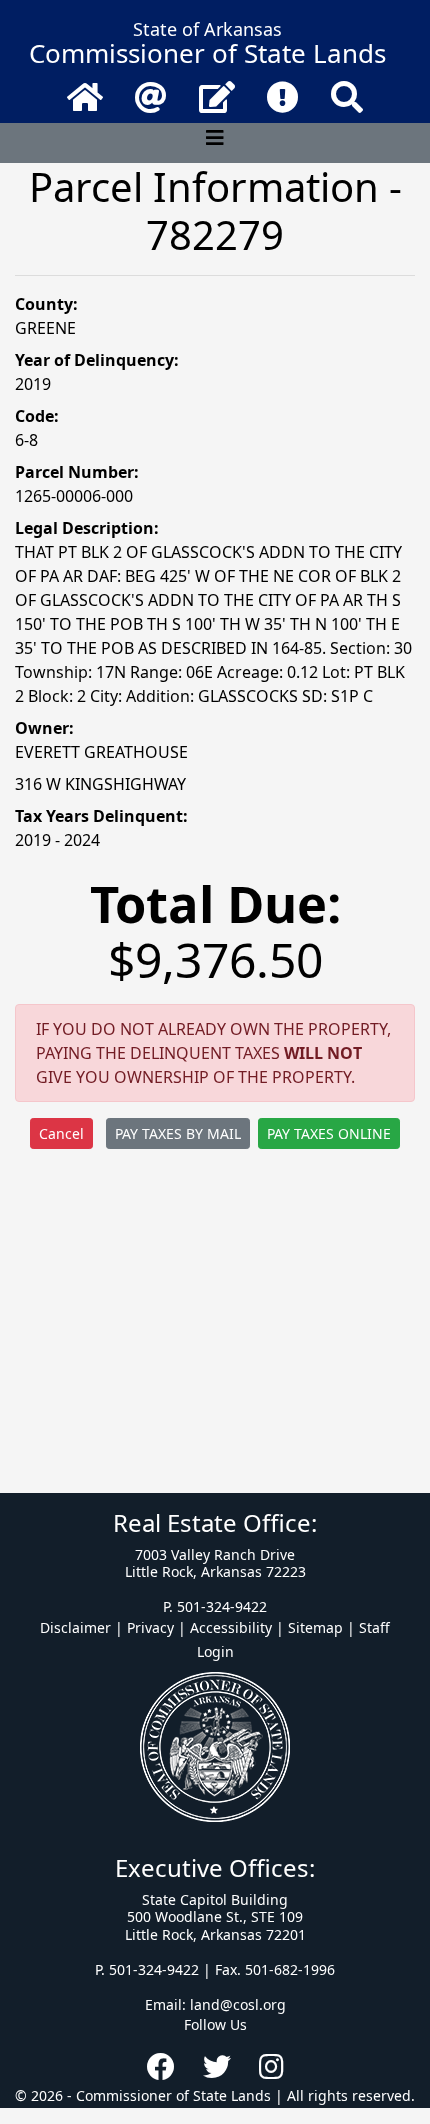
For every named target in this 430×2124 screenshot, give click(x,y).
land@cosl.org (238, 2004)
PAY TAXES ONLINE (329, 1133)
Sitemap (315, 1627)
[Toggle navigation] (215, 143)
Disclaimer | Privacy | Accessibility (156, 1627)
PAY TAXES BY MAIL (178, 1133)
